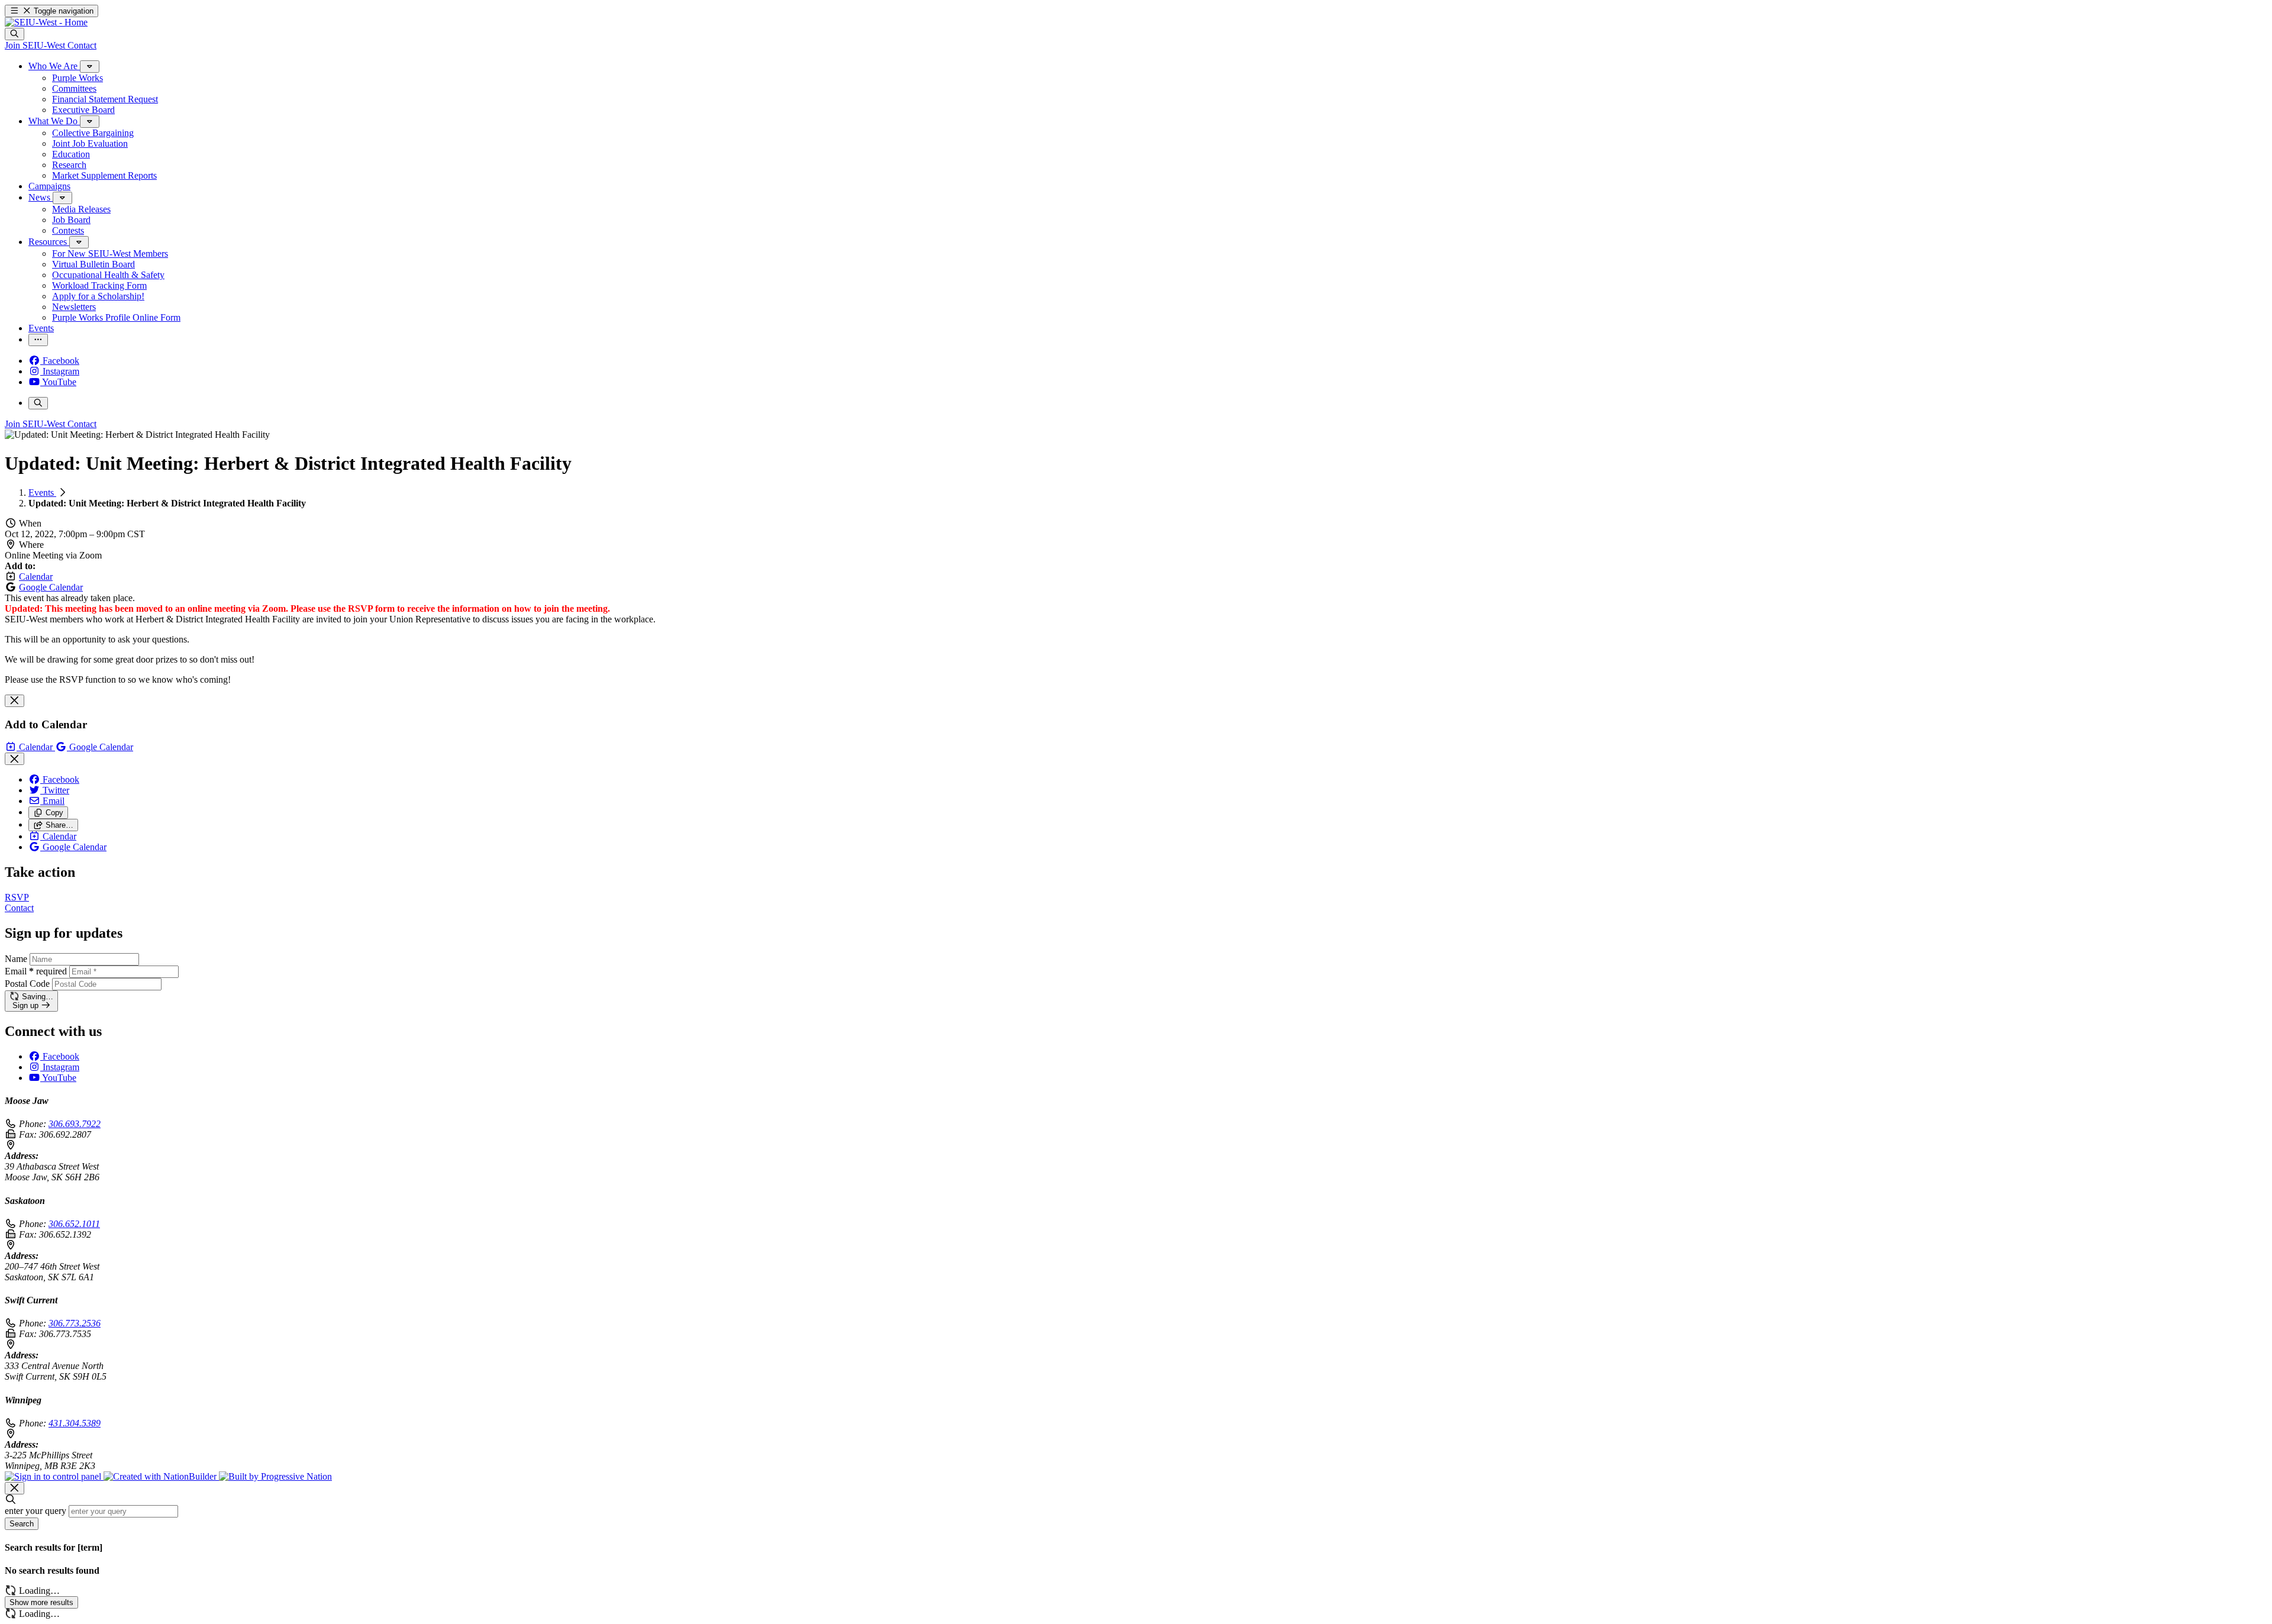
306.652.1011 (74, 1224)
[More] (90, 67)
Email (36, 971)
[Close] (14, 701)
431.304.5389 (75, 1423)
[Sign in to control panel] (54, 1476)
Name (16, 959)
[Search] (14, 34)
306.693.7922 (75, 1124)
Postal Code (27, 984)
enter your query (35, 1511)
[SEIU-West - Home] (46, 22)
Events (42, 493)
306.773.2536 (75, 1323)
